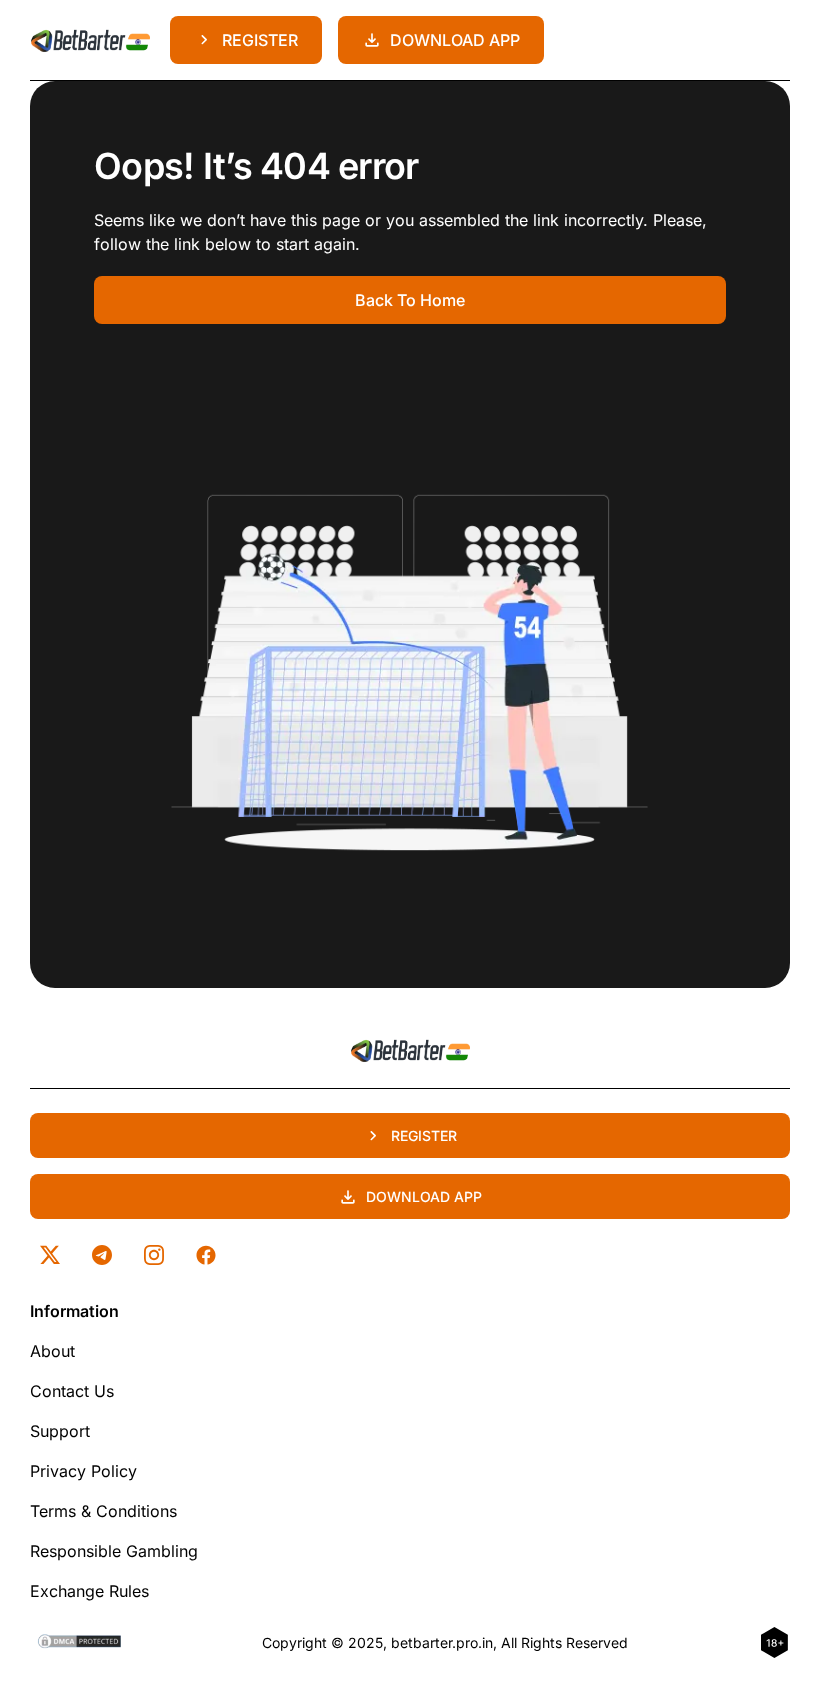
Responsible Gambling (114, 1551)
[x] (50, 1255)
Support (60, 1431)
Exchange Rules (89, 1591)
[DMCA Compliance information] (80, 1643)
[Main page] (90, 40)
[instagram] (154, 1255)
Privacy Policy (83, 1471)
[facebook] (206, 1255)
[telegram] (102, 1255)
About (52, 1351)
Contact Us (72, 1391)
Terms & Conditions (103, 1511)
